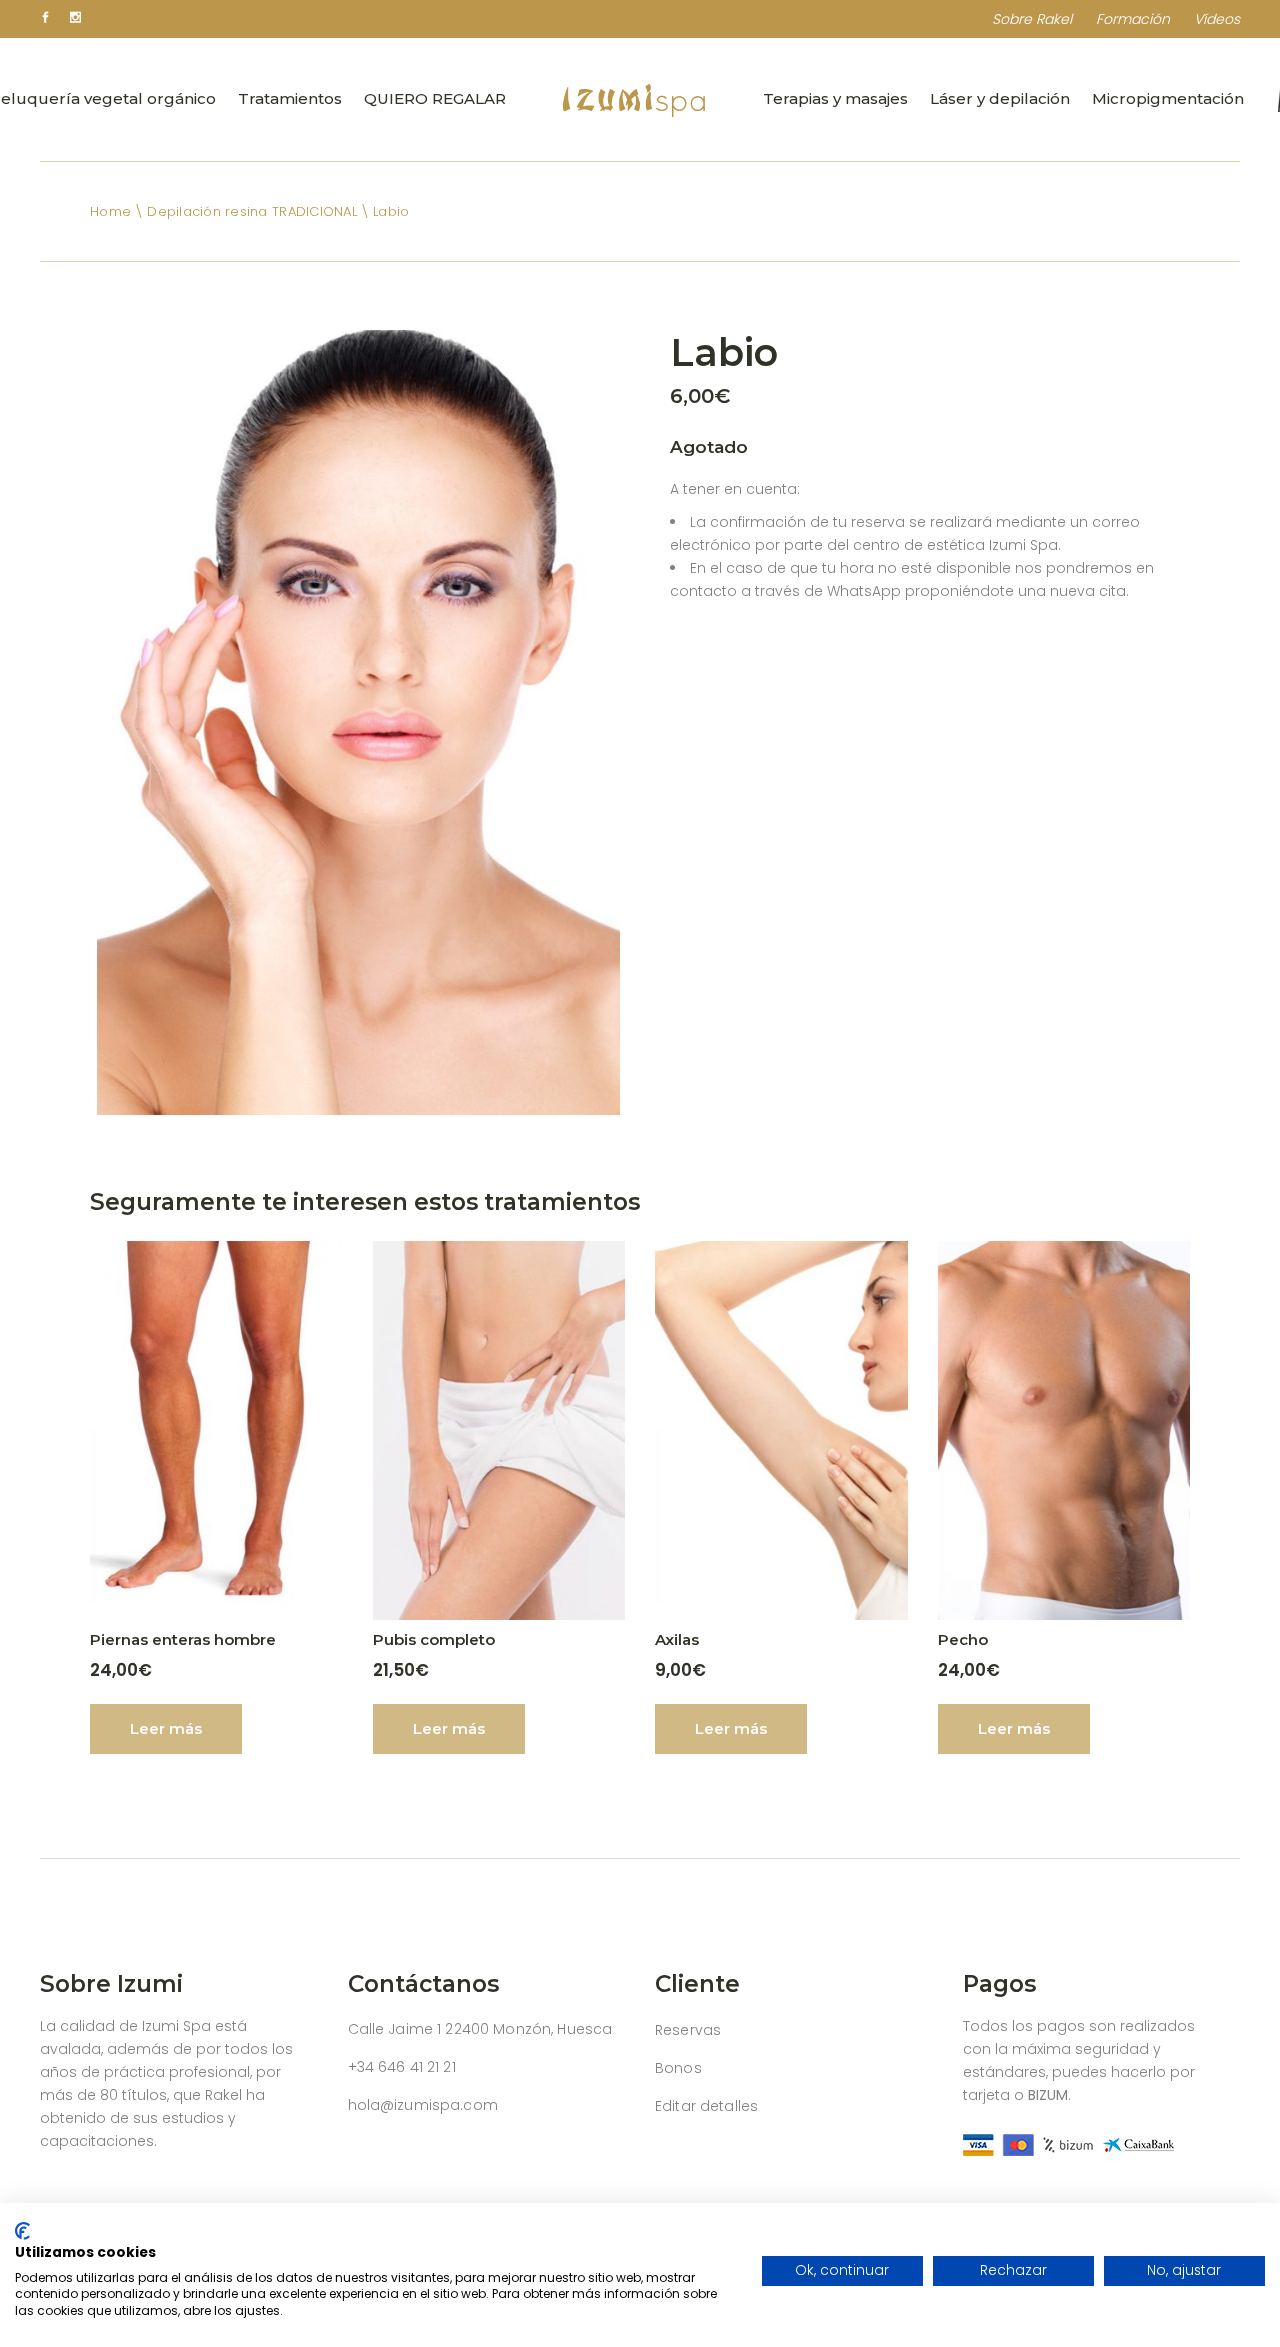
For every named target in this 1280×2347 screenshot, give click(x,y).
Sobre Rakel (1032, 19)
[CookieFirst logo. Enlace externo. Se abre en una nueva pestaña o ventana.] (22, 2231)
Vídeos (1217, 19)
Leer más (166, 1728)
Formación (1133, 19)
